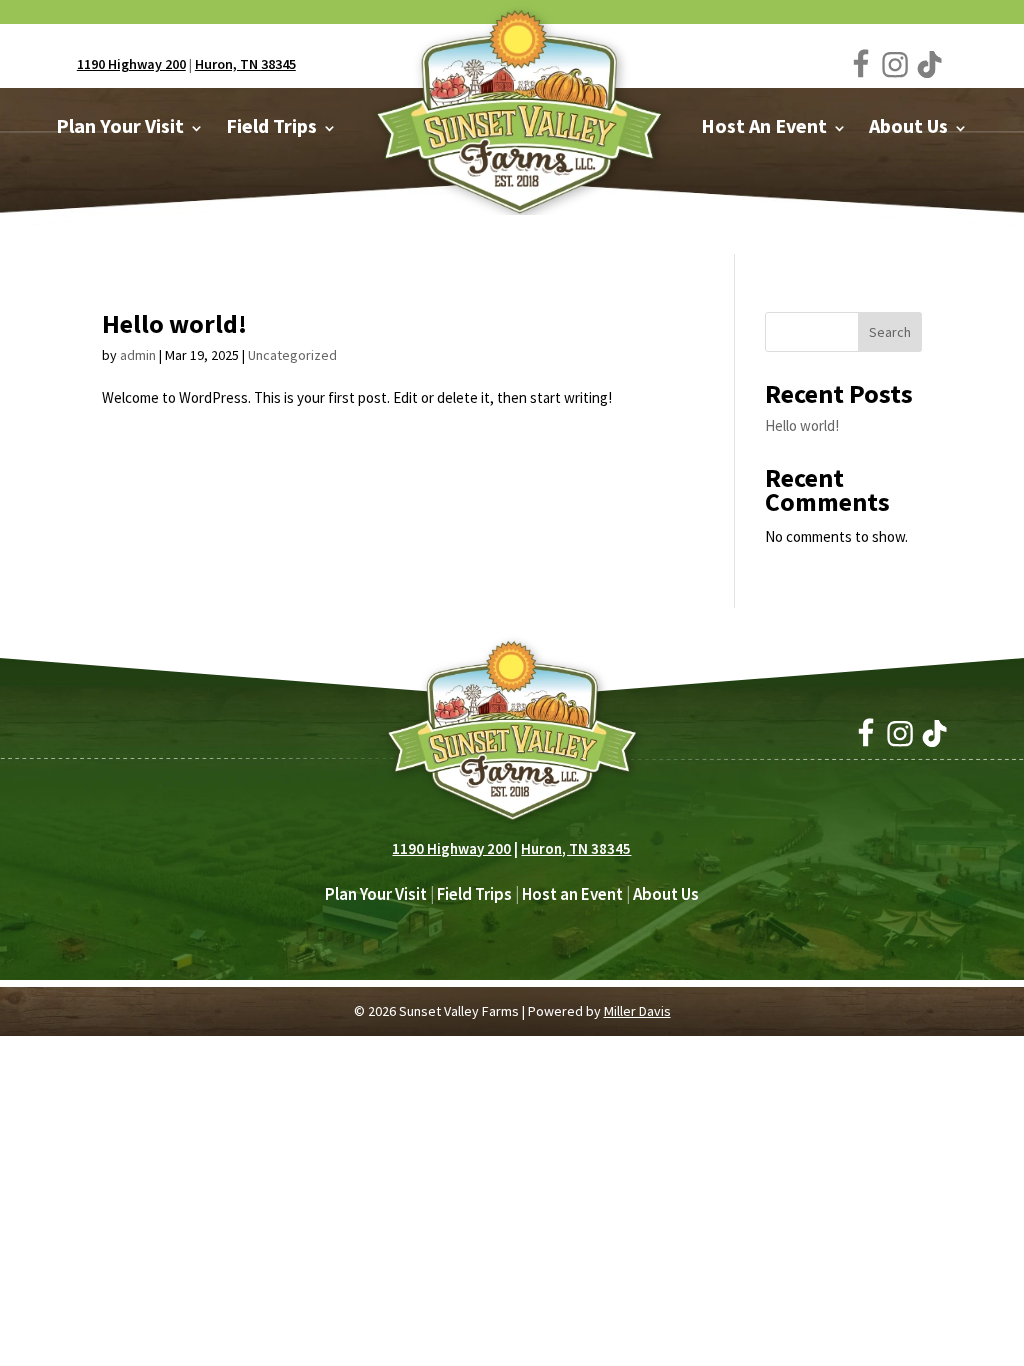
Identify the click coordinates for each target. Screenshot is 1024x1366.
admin (138, 355)
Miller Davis (637, 1011)
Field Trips (474, 894)
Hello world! (174, 323)
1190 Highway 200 (131, 64)
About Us (666, 894)
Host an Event (572, 894)
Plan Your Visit (376, 894)
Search (890, 332)
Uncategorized (292, 355)
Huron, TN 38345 (245, 64)
